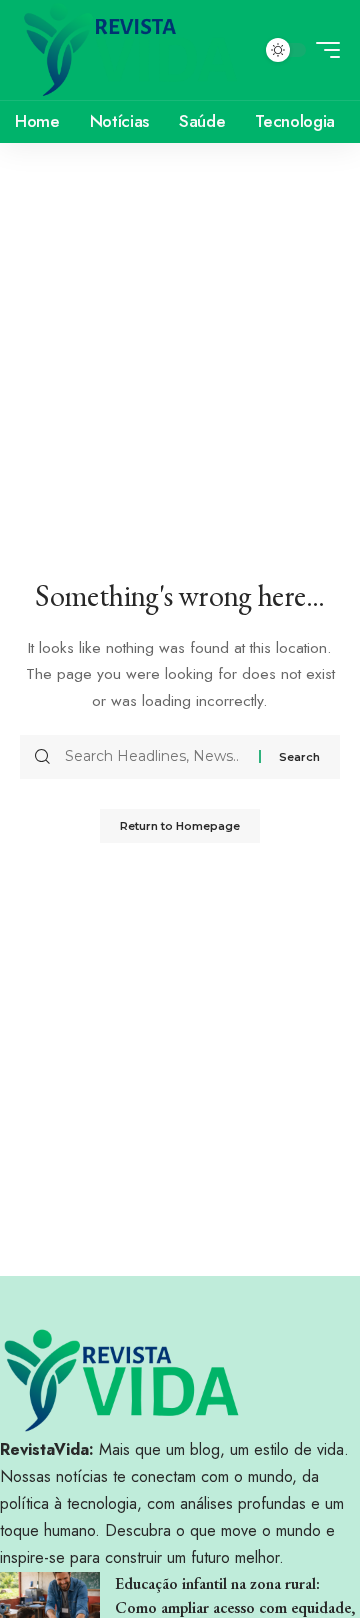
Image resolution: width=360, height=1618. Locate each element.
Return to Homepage (180, 826)
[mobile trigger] (323, 50)
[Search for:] (154, 757)
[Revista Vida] (131, 50)
